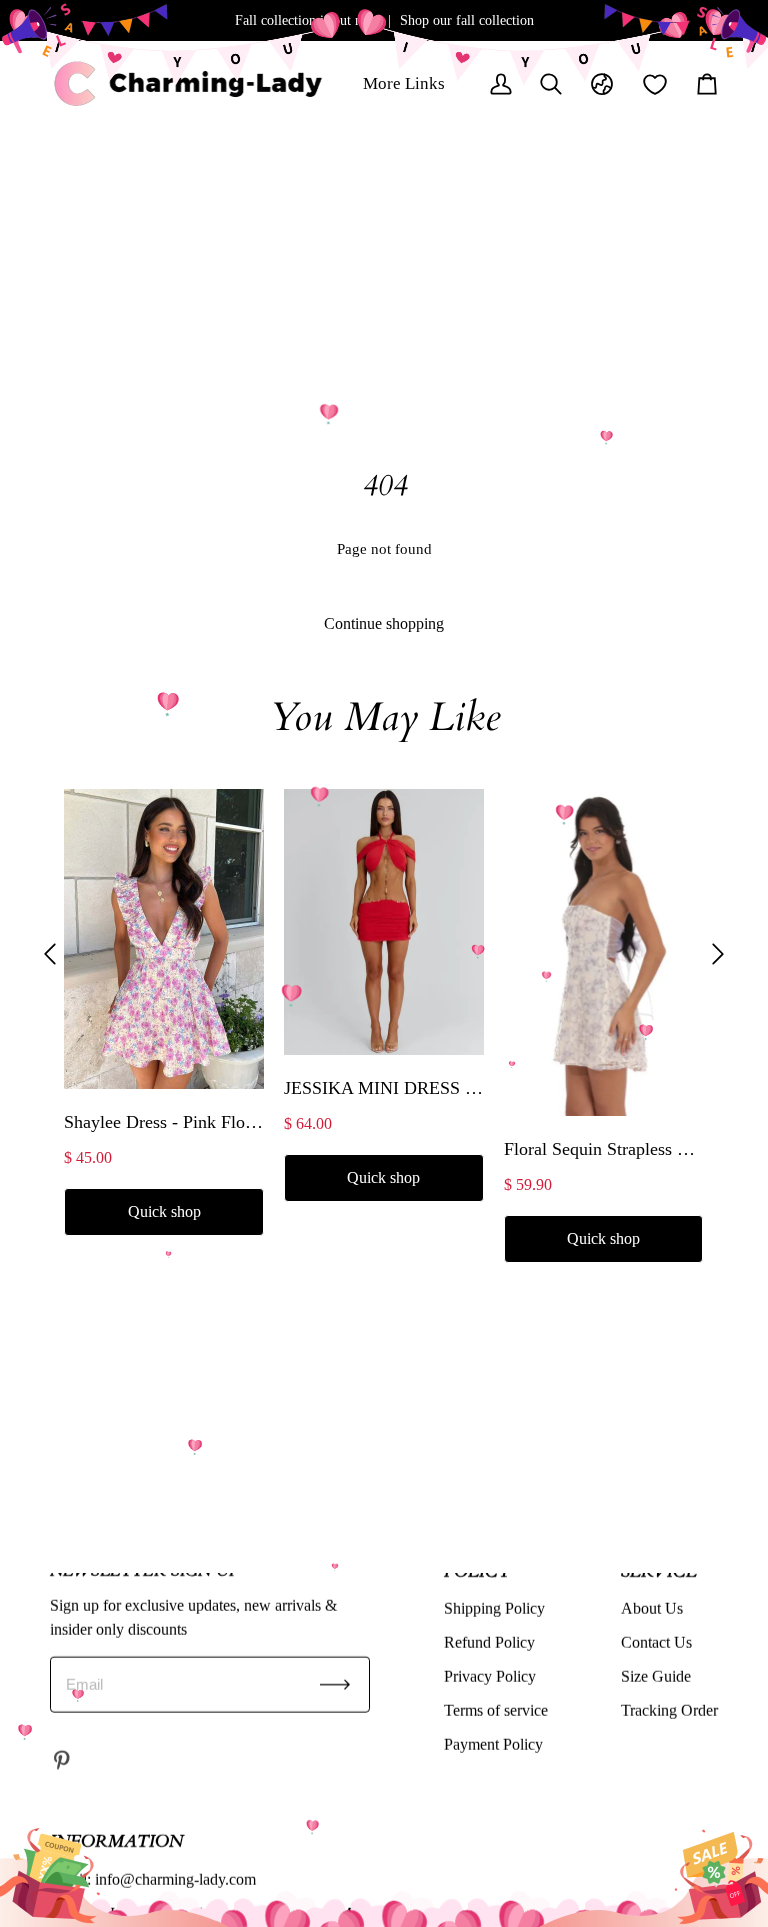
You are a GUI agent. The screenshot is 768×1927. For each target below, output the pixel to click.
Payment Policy (493, 1743)
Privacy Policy (490, 1675)
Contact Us (656, 1641)
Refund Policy (489, 1641)
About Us (652, 1607)
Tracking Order (669, 1709)
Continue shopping (384, 623)
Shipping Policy (494, 1607)
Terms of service (496, 1709)
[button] (50, 954)
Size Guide (656, 1675)
